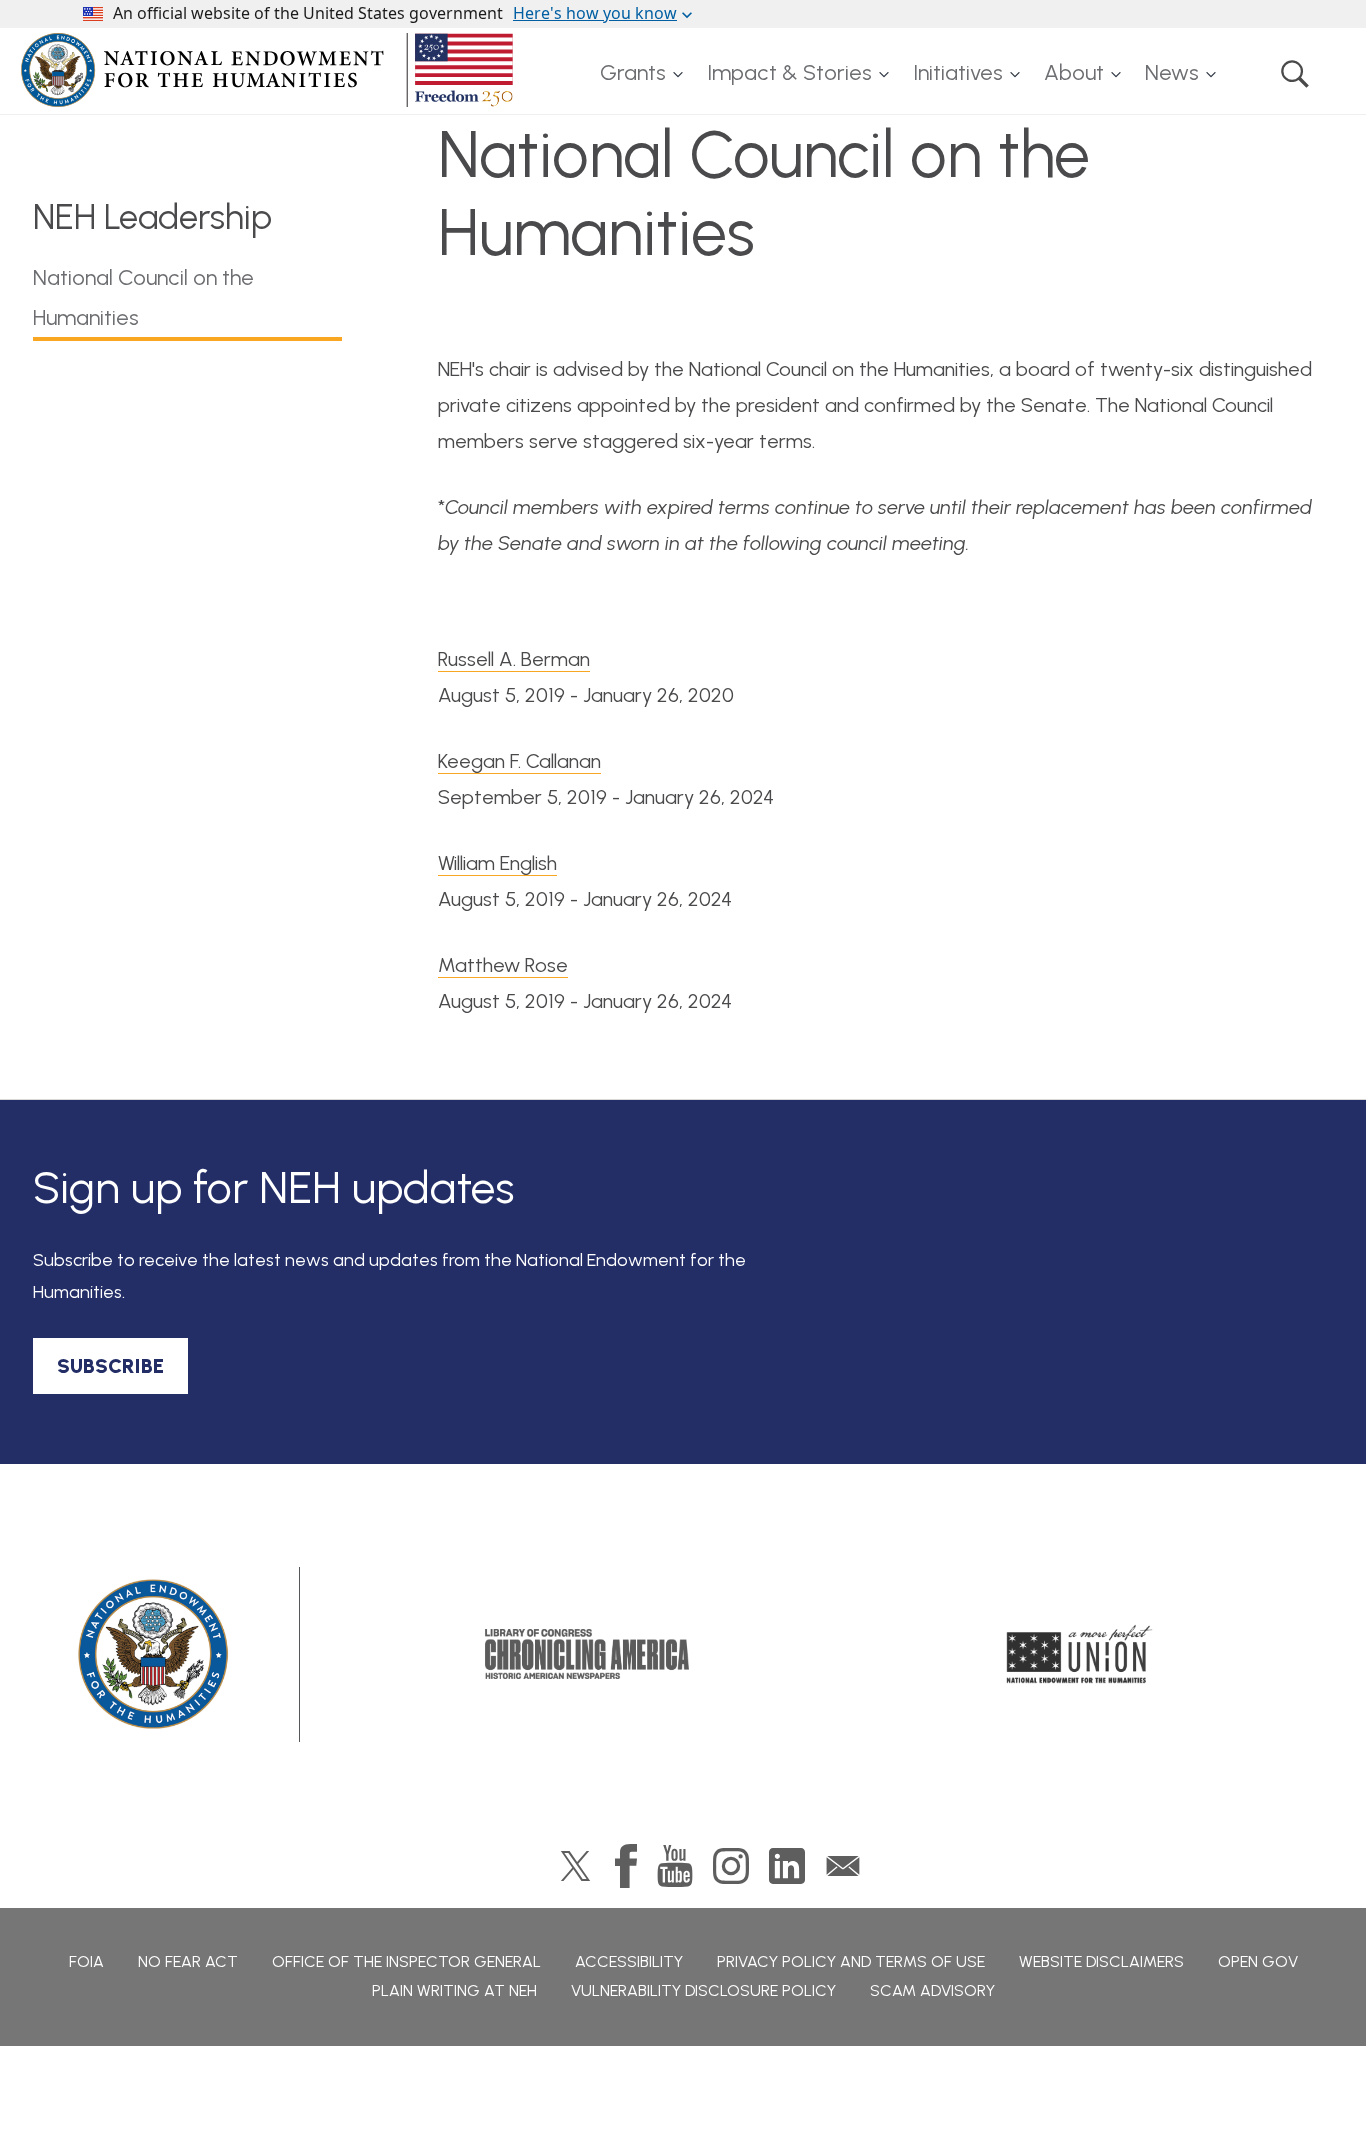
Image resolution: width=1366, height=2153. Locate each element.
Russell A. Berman (514, 659)
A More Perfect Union (1079, 1654)
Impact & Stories (789, 72)
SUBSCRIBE (110, 1366)
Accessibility (629, 1961)
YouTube (675, 1866)
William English (497, 863)
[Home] (271, 70)
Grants (633, 72)
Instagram (731, 1866)
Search (1295, 73)
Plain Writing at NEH (454, 1990)
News (1172, 72)
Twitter (575, 1866)
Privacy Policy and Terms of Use (851, 1961)
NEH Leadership (152, 217)
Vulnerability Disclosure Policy (703, 1990)
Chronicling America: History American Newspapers (587, 1654)
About (1074, 72)
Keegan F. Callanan (519, 761)
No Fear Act (188, 1961)
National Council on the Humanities (143, 297)
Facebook (626, 1866)
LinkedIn (787, 1866)
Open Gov (1258, 1961)
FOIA (86, 1961)
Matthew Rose (503, 965)
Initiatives (958, 72)
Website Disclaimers (1101, 1961)
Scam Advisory (932, 1990)
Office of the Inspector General (406, 1961)
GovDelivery (843, 1866)
